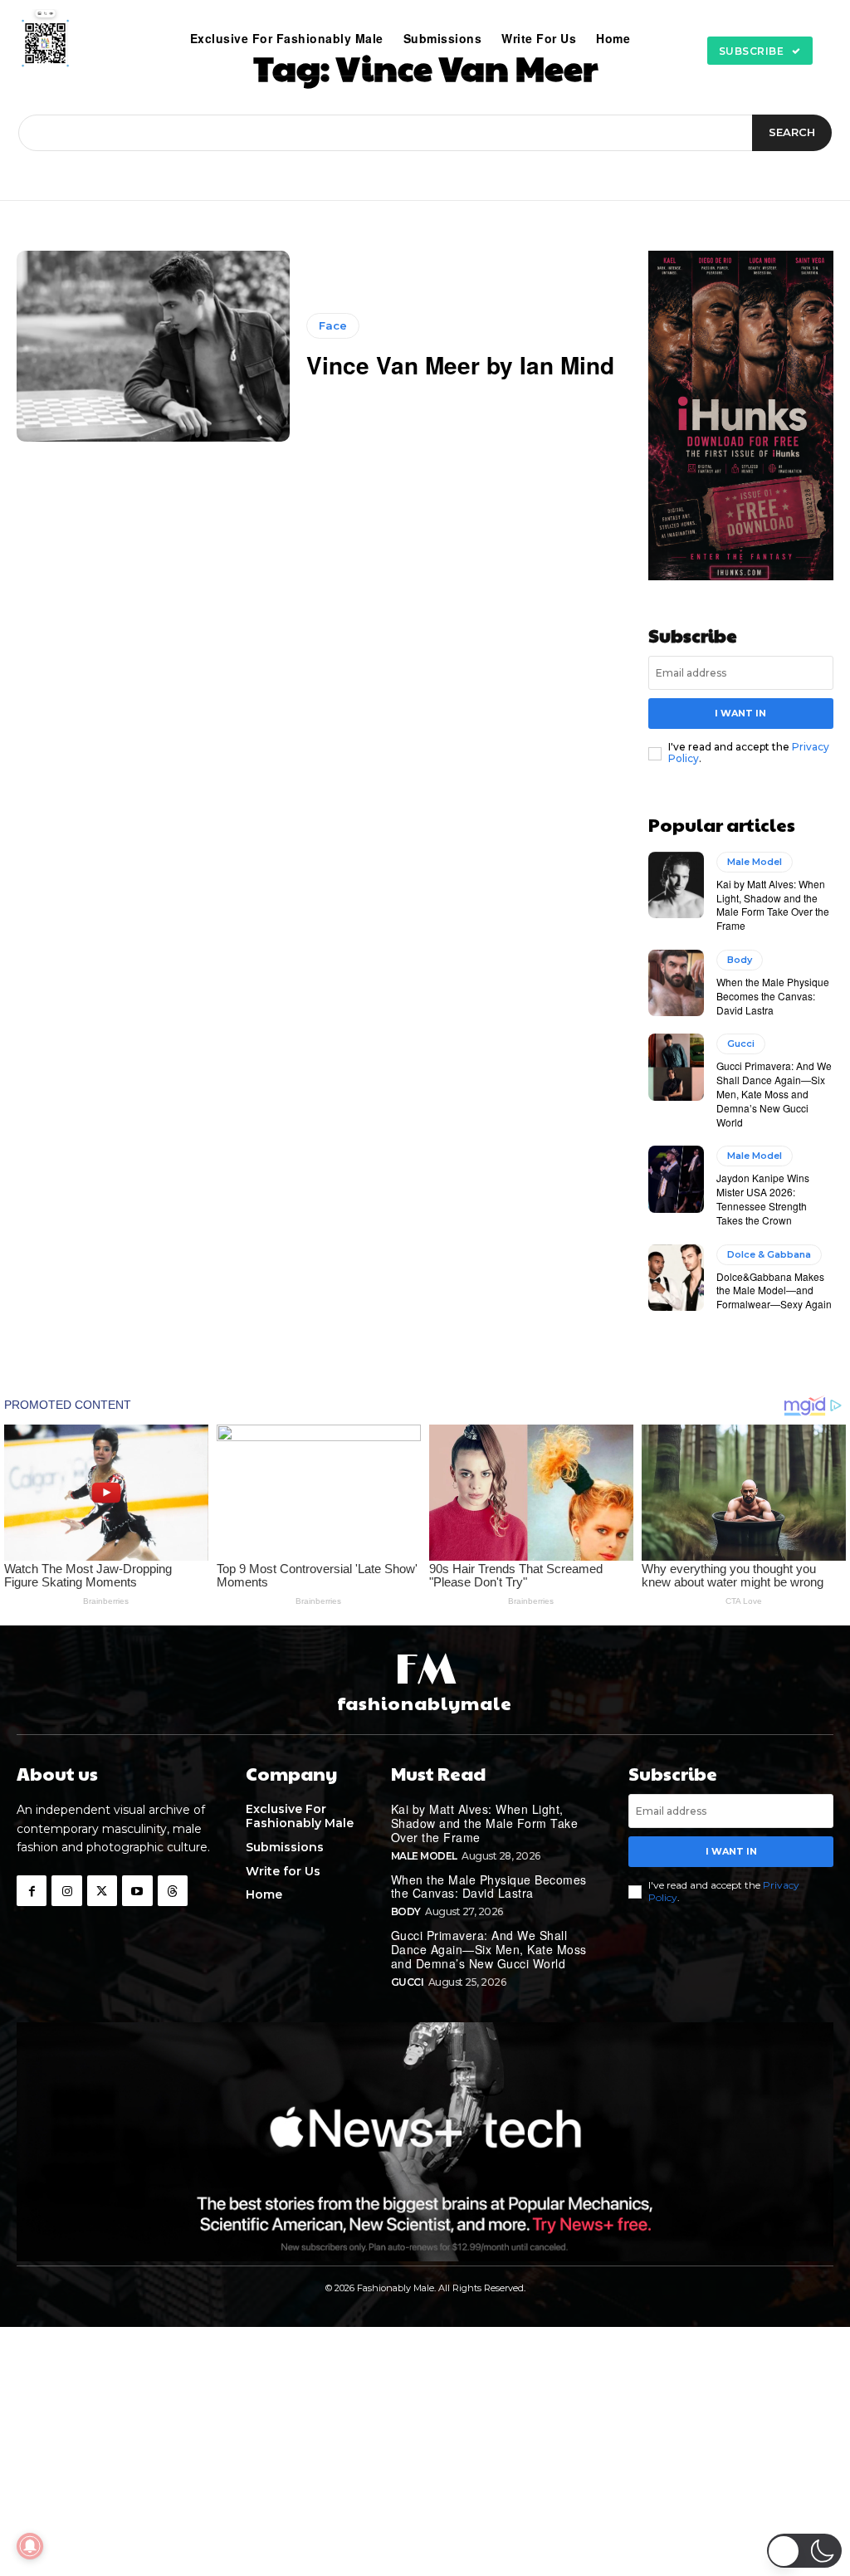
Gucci (741, 1044)
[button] (658, 38)
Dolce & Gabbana (769, 1254)
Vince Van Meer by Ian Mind (460, 365)
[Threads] (173, 1890)
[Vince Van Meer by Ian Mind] (153, 346)
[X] (102, 1890)
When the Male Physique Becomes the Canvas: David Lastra (773, 996)
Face (333, 325)
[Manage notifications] (30, 2546)
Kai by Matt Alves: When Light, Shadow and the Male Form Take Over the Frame (773, 904)
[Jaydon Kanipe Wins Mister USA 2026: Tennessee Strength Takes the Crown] (676, 1179)
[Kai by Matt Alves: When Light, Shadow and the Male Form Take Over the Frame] (676, 885)
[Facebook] (32, 1890)
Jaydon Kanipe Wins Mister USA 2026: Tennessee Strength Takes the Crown (763, 1198)
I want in (740, 713)
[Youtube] (137, 1890)
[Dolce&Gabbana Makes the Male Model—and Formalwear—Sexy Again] (676, 1278)
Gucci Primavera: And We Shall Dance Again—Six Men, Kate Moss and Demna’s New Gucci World (774, 1093)
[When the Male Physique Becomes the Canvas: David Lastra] (676, 983)
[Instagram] (66, 1890)
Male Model (755, 862)
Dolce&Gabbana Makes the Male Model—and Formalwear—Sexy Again (774, 1290)
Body (740, 960)
